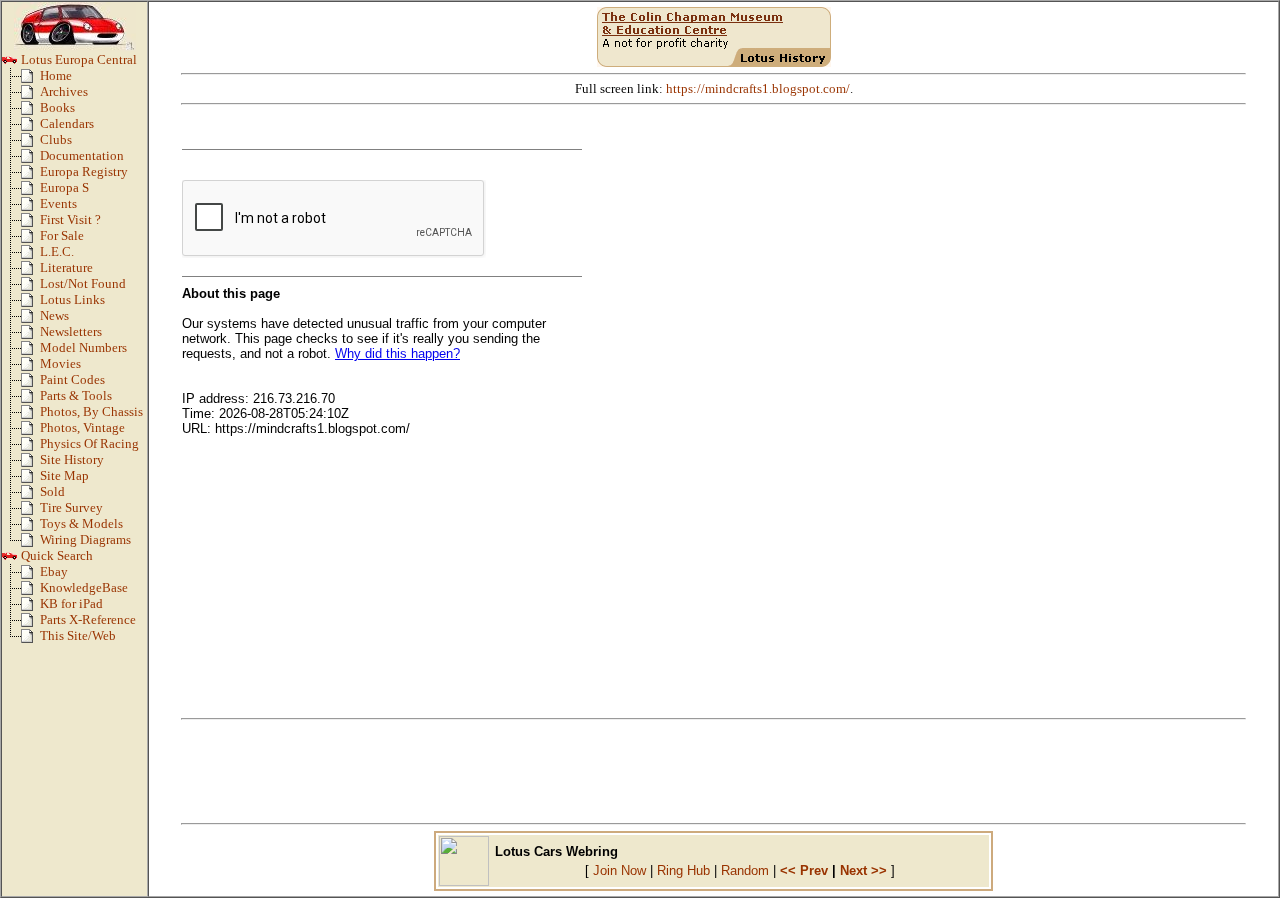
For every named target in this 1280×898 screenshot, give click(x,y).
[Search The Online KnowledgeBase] (30, 592)
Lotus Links (72, 300)
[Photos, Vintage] (30, 432)
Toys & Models (81, 524)
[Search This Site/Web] (30, 640)
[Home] (30, 80)
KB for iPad (71, 604)
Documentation (82, 156)
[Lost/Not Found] (30, 288)
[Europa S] (30, 192)
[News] (30, 320)
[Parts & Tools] (30, 400)
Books (57, 108)
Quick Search (55, 556)
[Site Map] (30, 480)
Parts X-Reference (88, 620)
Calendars (67, 124)
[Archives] (30, 96)
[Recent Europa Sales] (30, 496)
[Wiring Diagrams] (30, 544)
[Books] (30, 112)
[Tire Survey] (30, 512)
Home (56, 76)
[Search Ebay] (30, 576)
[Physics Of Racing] (30, 448)
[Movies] (30, 368)
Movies (60, 364)
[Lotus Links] (30, 304)
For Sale (62, 236)
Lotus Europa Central (77, 60)
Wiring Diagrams (85, 540)
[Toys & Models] (30, 528)
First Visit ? (70, 220)
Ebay (54, 572)
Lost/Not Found (83, 284)
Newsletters (71, 332)
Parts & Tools (76, 396)
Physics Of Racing (89, 444)
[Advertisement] (714, 771)
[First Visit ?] (30, 224)
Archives (64, 92)
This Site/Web (78, 636)
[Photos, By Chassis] (30, 416)
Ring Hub (683, 870)
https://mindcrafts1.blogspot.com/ (758, 89)
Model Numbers (83, 348)
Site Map (64, 476)
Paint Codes (72, 380)
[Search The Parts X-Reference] (30, 624)
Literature (66, 268)
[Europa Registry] (30, 176)
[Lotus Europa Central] (10, 64)
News (54, 316)
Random (745, 870)
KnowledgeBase (84, 588)
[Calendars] (30, 128)
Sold (52, 492)
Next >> (863, 870)
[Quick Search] (10, 560)
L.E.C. (57, 252)
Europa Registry (84, 172)
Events (58, 204)
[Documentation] (30, 160)
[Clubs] (30, 144)
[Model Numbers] (30, 352)
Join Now (619, 870)
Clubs (56, 140)
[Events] (30, 208)
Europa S (64, 188)
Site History (72, 460)
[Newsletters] (30, 336)
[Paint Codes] (30, 384)
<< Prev (804, 870)
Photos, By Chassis (91, 412)
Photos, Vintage (82, 428)
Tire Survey (71, 508)
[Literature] (30, 272)
